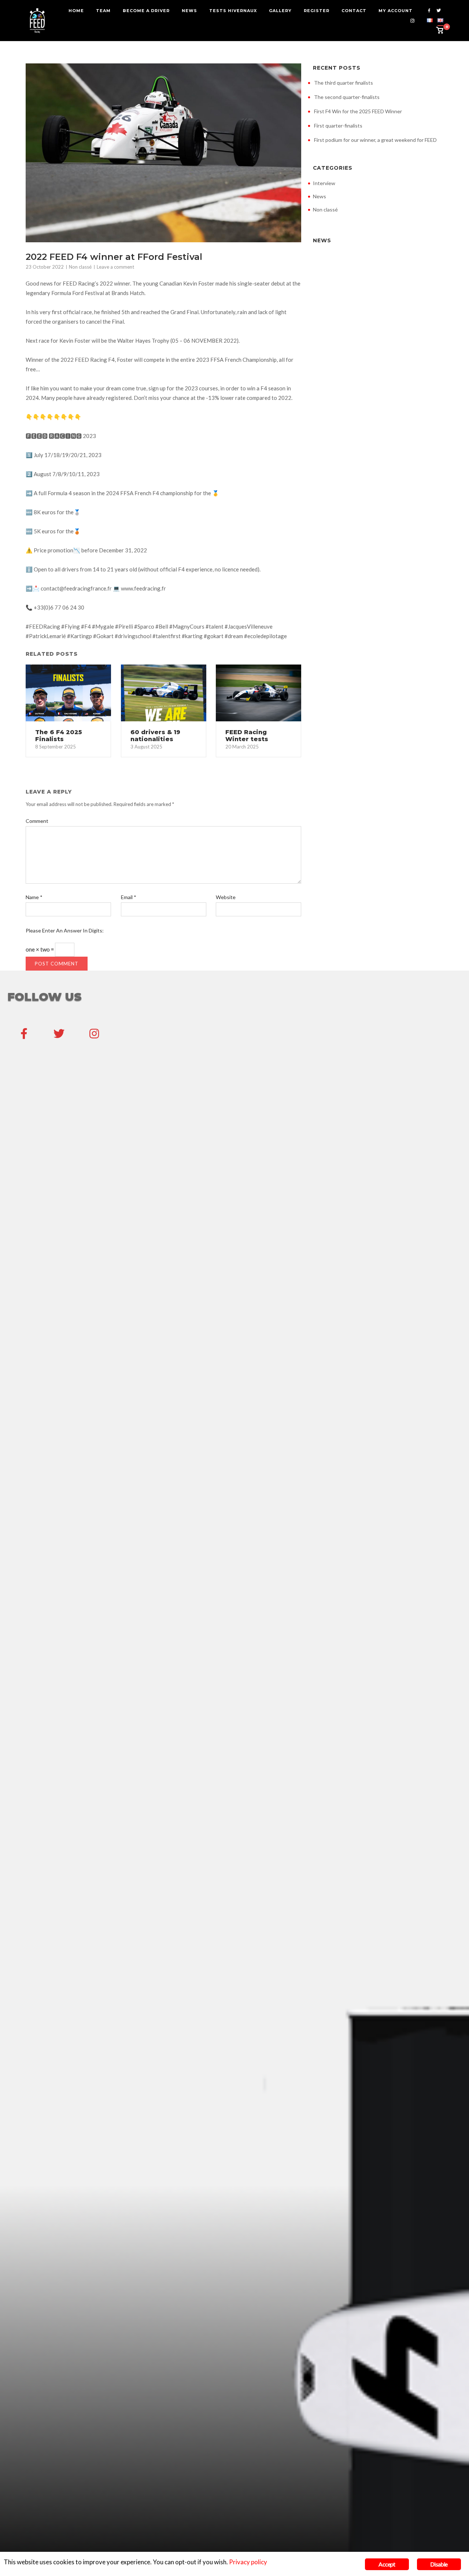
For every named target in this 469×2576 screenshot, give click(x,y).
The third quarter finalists (344, 83)
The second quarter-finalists (347, 97)
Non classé (80, 267)
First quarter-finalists (338, 126)
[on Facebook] (24, 1033)
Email (129, 897)
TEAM (103, 11)
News (320, 196)
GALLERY (280, 11)
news (189, 11)
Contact (354, 11)
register (317, 11)
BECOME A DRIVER (146, 11)
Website (226, 897)
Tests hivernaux (233, 11)
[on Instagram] (94, 1033)
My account (396, 11)
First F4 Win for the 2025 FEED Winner (358, 111)
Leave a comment (115, 267)
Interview (324, 183)
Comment (37, 821)
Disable (439, 2564)
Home (76, 11)
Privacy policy (248, 2562)
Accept (387, 2564)
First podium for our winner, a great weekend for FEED (375, 140)
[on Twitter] (59, 1033)
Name (34, 897)
